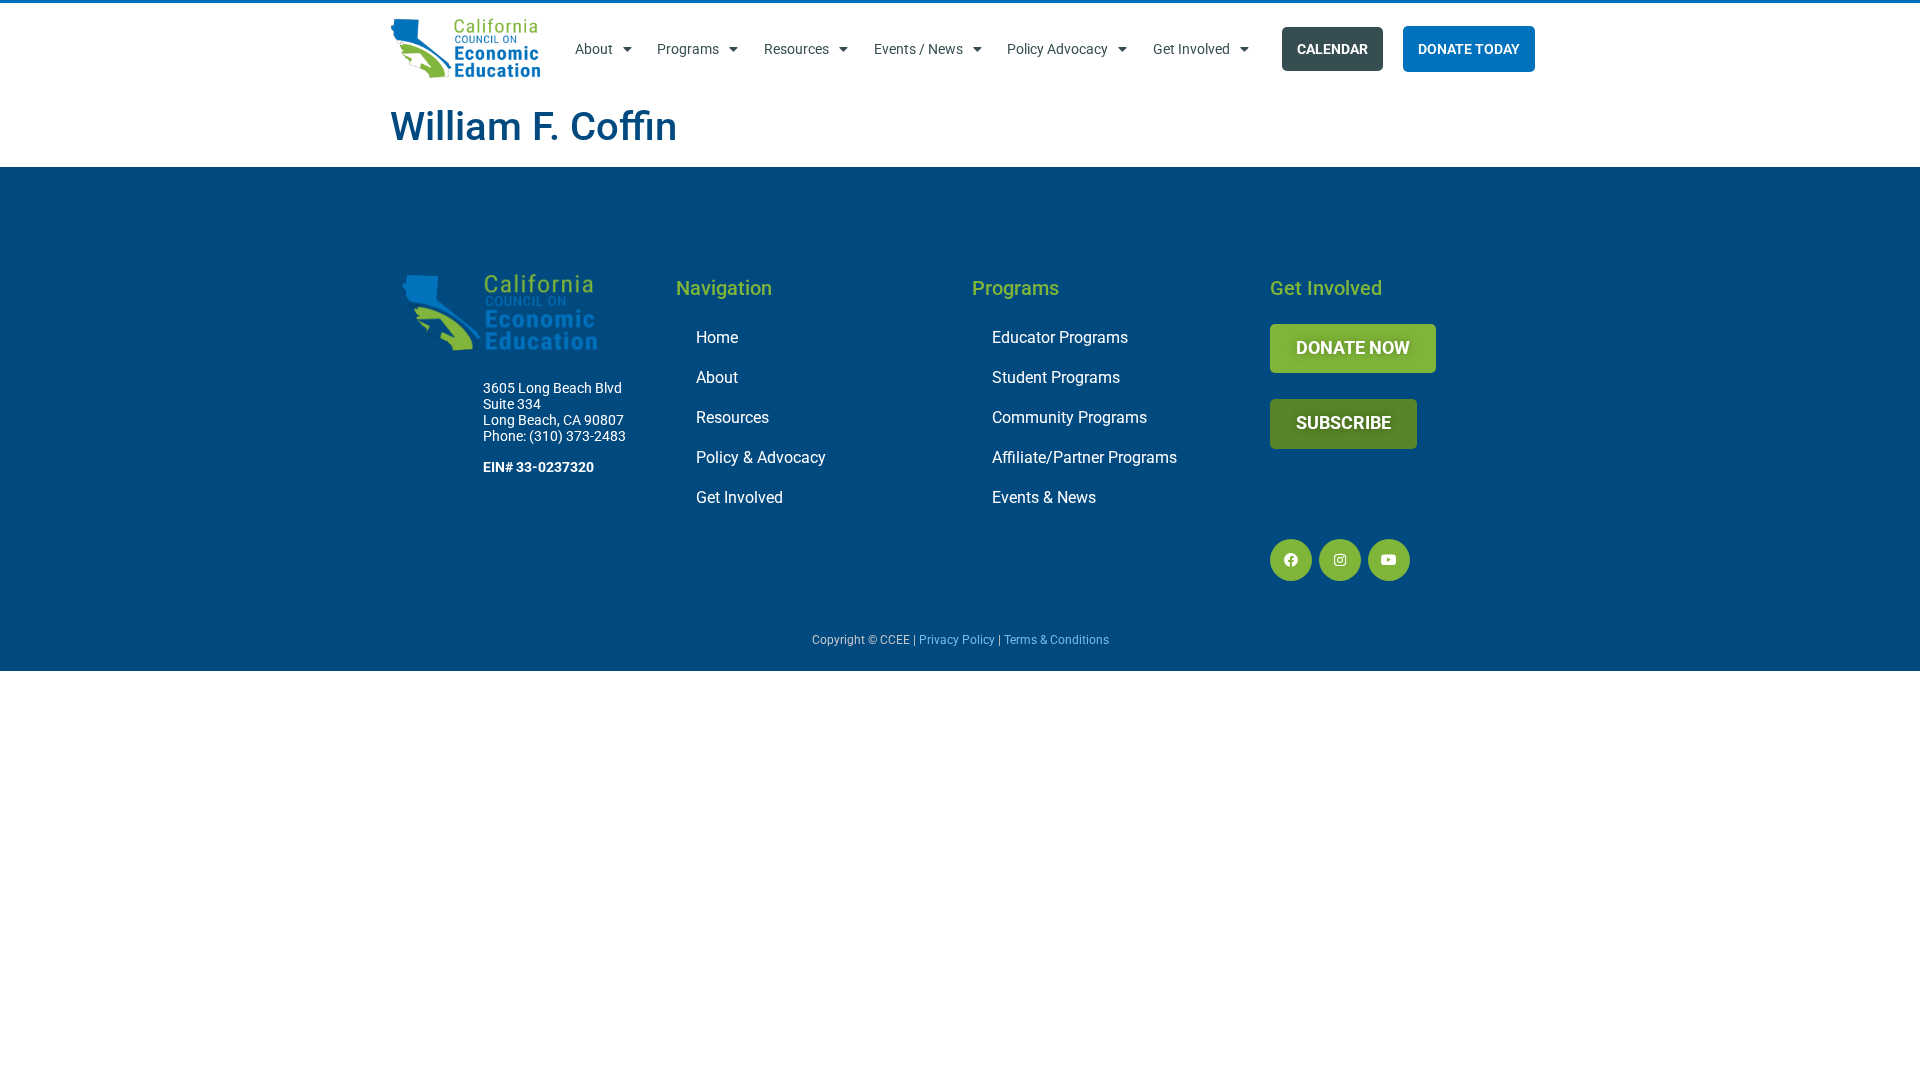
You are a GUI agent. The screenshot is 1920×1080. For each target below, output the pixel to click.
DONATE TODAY (1469, 49)
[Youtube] (1389, 560)
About (594, 49)
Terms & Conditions (1056, 640)
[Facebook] (1291, 560)
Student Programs (1056, 377)
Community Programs (1069, 417)
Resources (796, 49)
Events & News (1044, 497)
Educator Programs (1060, 337)
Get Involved (1191, 49)
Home (717, 337)
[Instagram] (1340, 560)
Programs (688, 49)
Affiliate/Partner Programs (1084, 457)
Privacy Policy (957, 640)
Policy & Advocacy (761, 457)
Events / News (918, 49)
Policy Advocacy (1057, 49)
